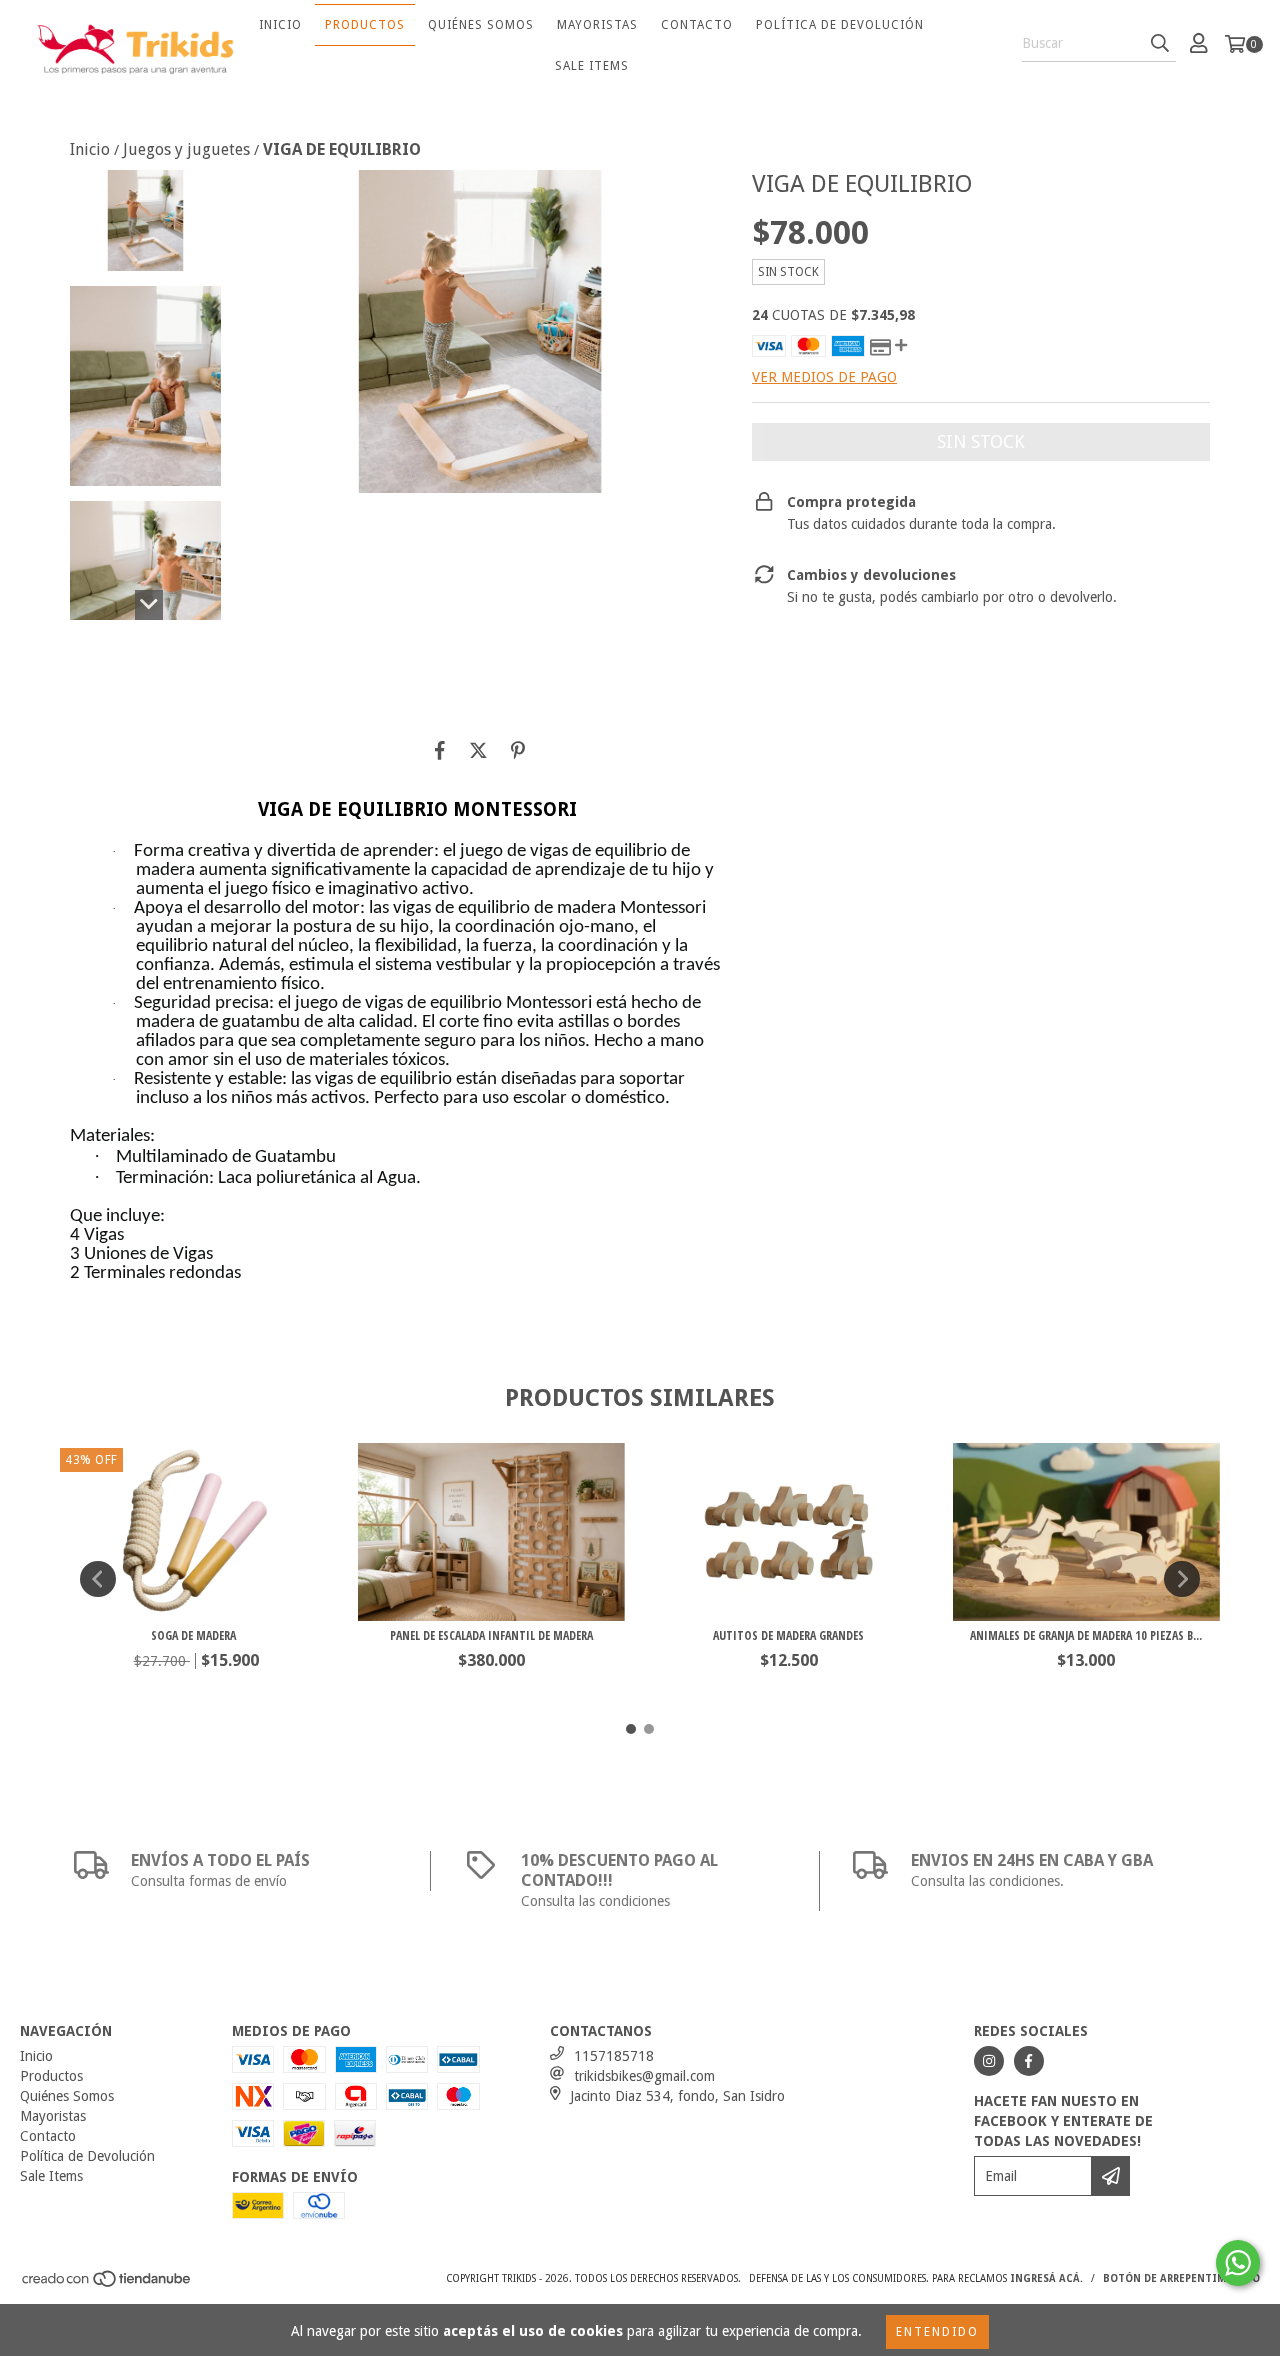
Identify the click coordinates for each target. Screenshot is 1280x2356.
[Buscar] (1160, 44)
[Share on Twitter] (478, 750)
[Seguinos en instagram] (989, 2061)
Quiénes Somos (481, 25)
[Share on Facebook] (440, 750)
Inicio (280, 25)
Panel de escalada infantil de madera (491, 1635)
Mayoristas (597, 25)
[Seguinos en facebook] (1029, 2061)
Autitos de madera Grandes (788, 1635)
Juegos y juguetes (186, 149)
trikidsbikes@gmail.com (644, 2076)
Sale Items (592, 66)
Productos (365, 25)
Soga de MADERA (193, 1635)
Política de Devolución (840, 25)
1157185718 (614, 2056)
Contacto (697, 25)
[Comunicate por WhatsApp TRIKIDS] (1238, 2263)
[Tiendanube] (107, 2285)
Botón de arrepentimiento (1181, 2278)
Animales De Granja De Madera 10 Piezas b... (1086, 1635)
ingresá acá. (1046, 2278)
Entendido (937, 2332)
